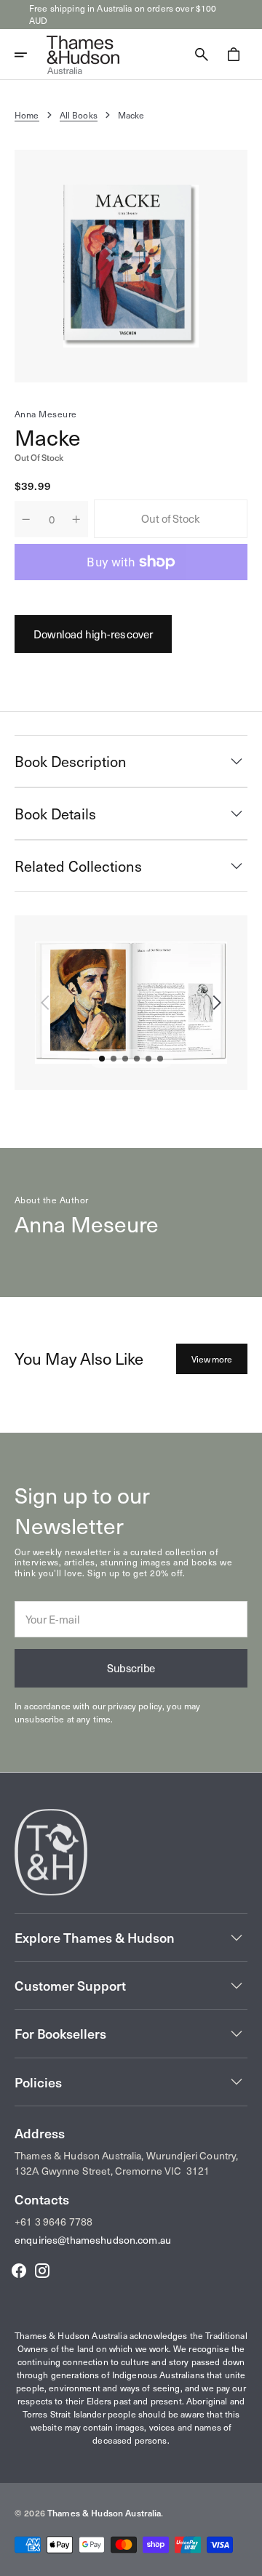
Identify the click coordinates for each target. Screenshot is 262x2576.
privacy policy (135, 1706)
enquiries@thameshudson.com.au (93, 2240)
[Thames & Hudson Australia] (83, 55)
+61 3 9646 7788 (53, 2222)
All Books (79, 115)
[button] (31, 55)
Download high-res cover (93, 634)
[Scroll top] (245, 2559)
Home (27, 115)
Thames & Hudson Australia (104, 2513)
